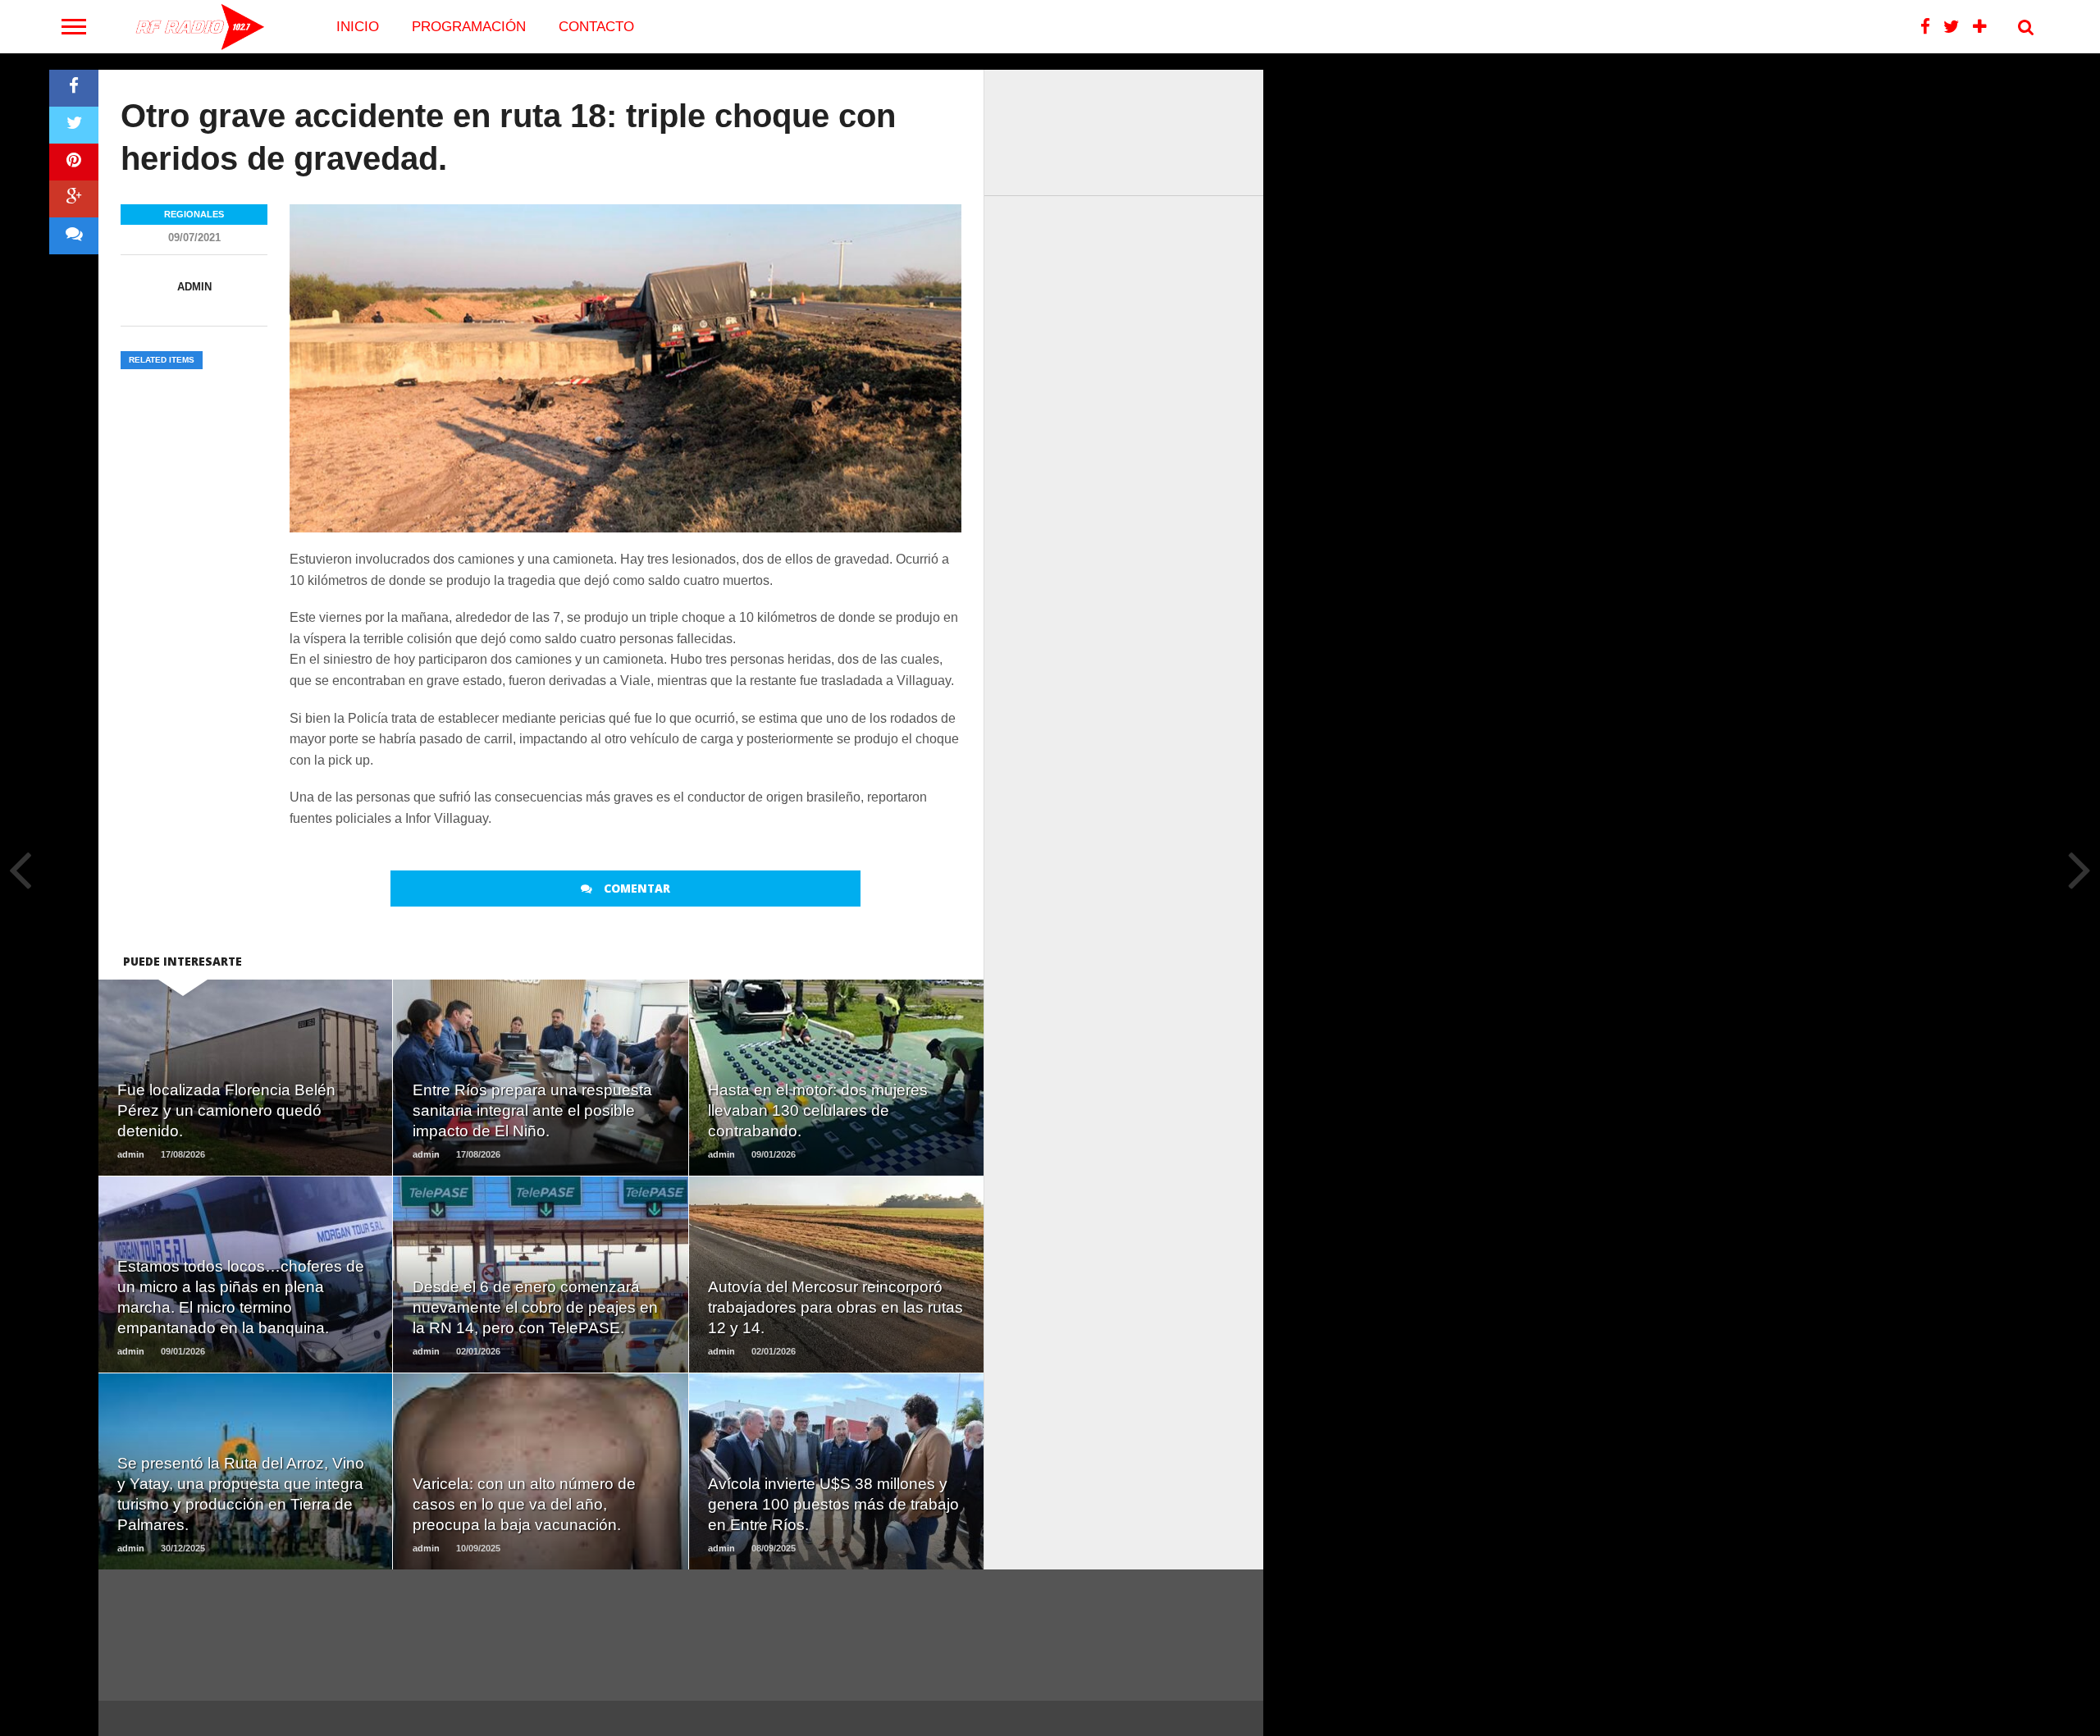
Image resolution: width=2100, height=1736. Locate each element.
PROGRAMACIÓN (469, 27)
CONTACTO (596, 27)
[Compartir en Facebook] (74, 88)
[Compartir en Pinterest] (74, 162)
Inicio (358, 27)
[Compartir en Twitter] (74, 125)
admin (194, 287)
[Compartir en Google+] (74, 199)
